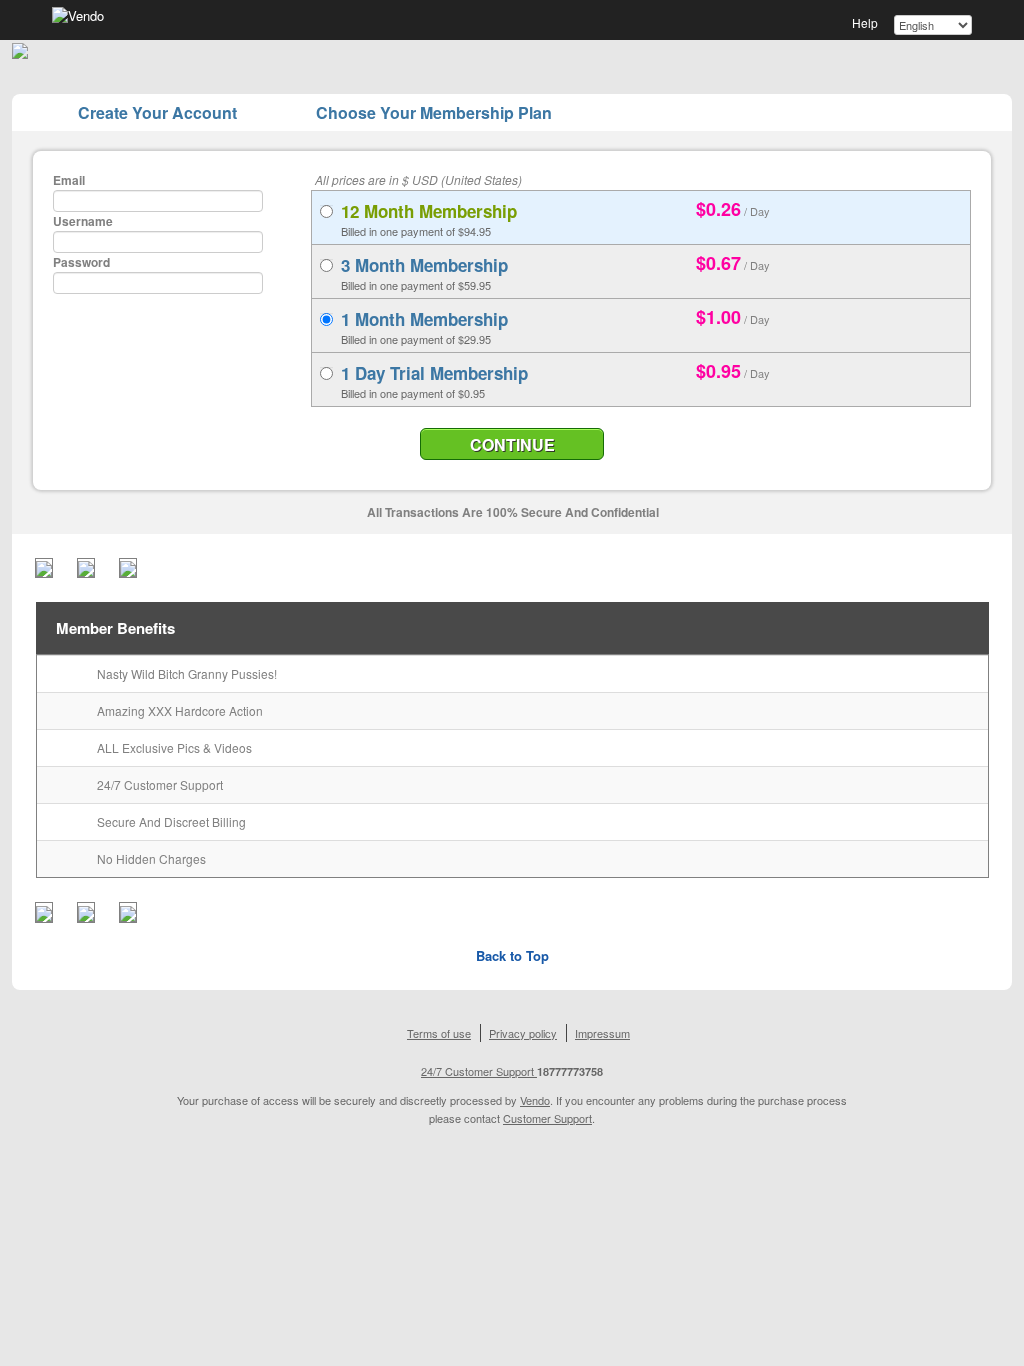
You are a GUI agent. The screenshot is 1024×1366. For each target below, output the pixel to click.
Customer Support (547, 1118)
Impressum (602, 1033)
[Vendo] (78, 14)
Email (69, 180)
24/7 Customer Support (479, 1071)
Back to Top (512, 956)
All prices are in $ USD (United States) (418, 179)
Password (81, 262)
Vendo (535, 1100)
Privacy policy (523, 1033)
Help (865, 22)
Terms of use (439, 1033)
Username (83, 221)
